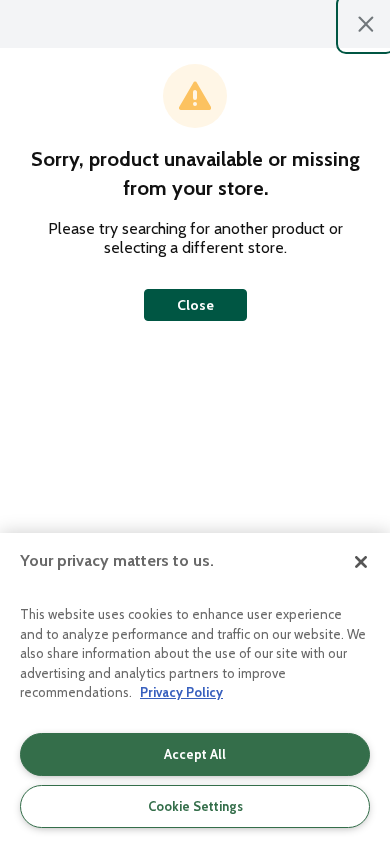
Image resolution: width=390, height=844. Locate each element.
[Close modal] (366, 24)
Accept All (195, 754)
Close (195, 305)
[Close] (361, 562)
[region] (195, 688)
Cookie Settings (195, 806)
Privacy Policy (181, 692)
